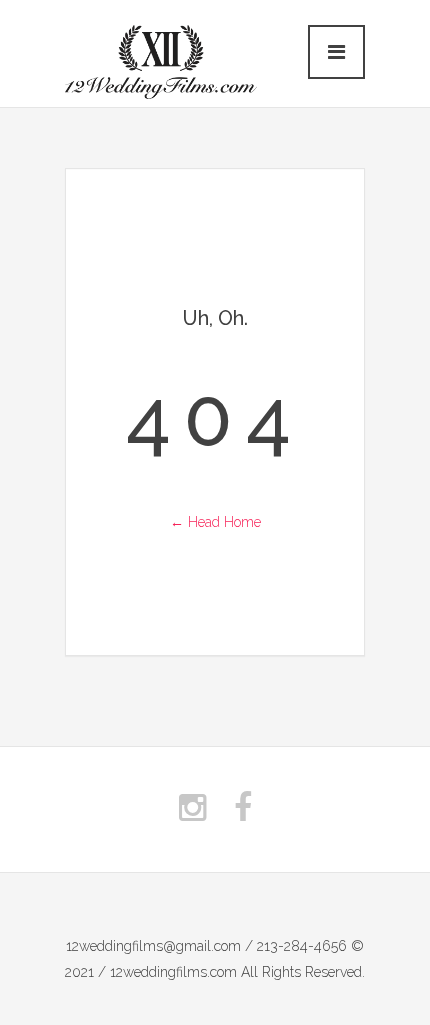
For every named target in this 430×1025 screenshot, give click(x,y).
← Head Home (215, 522)
